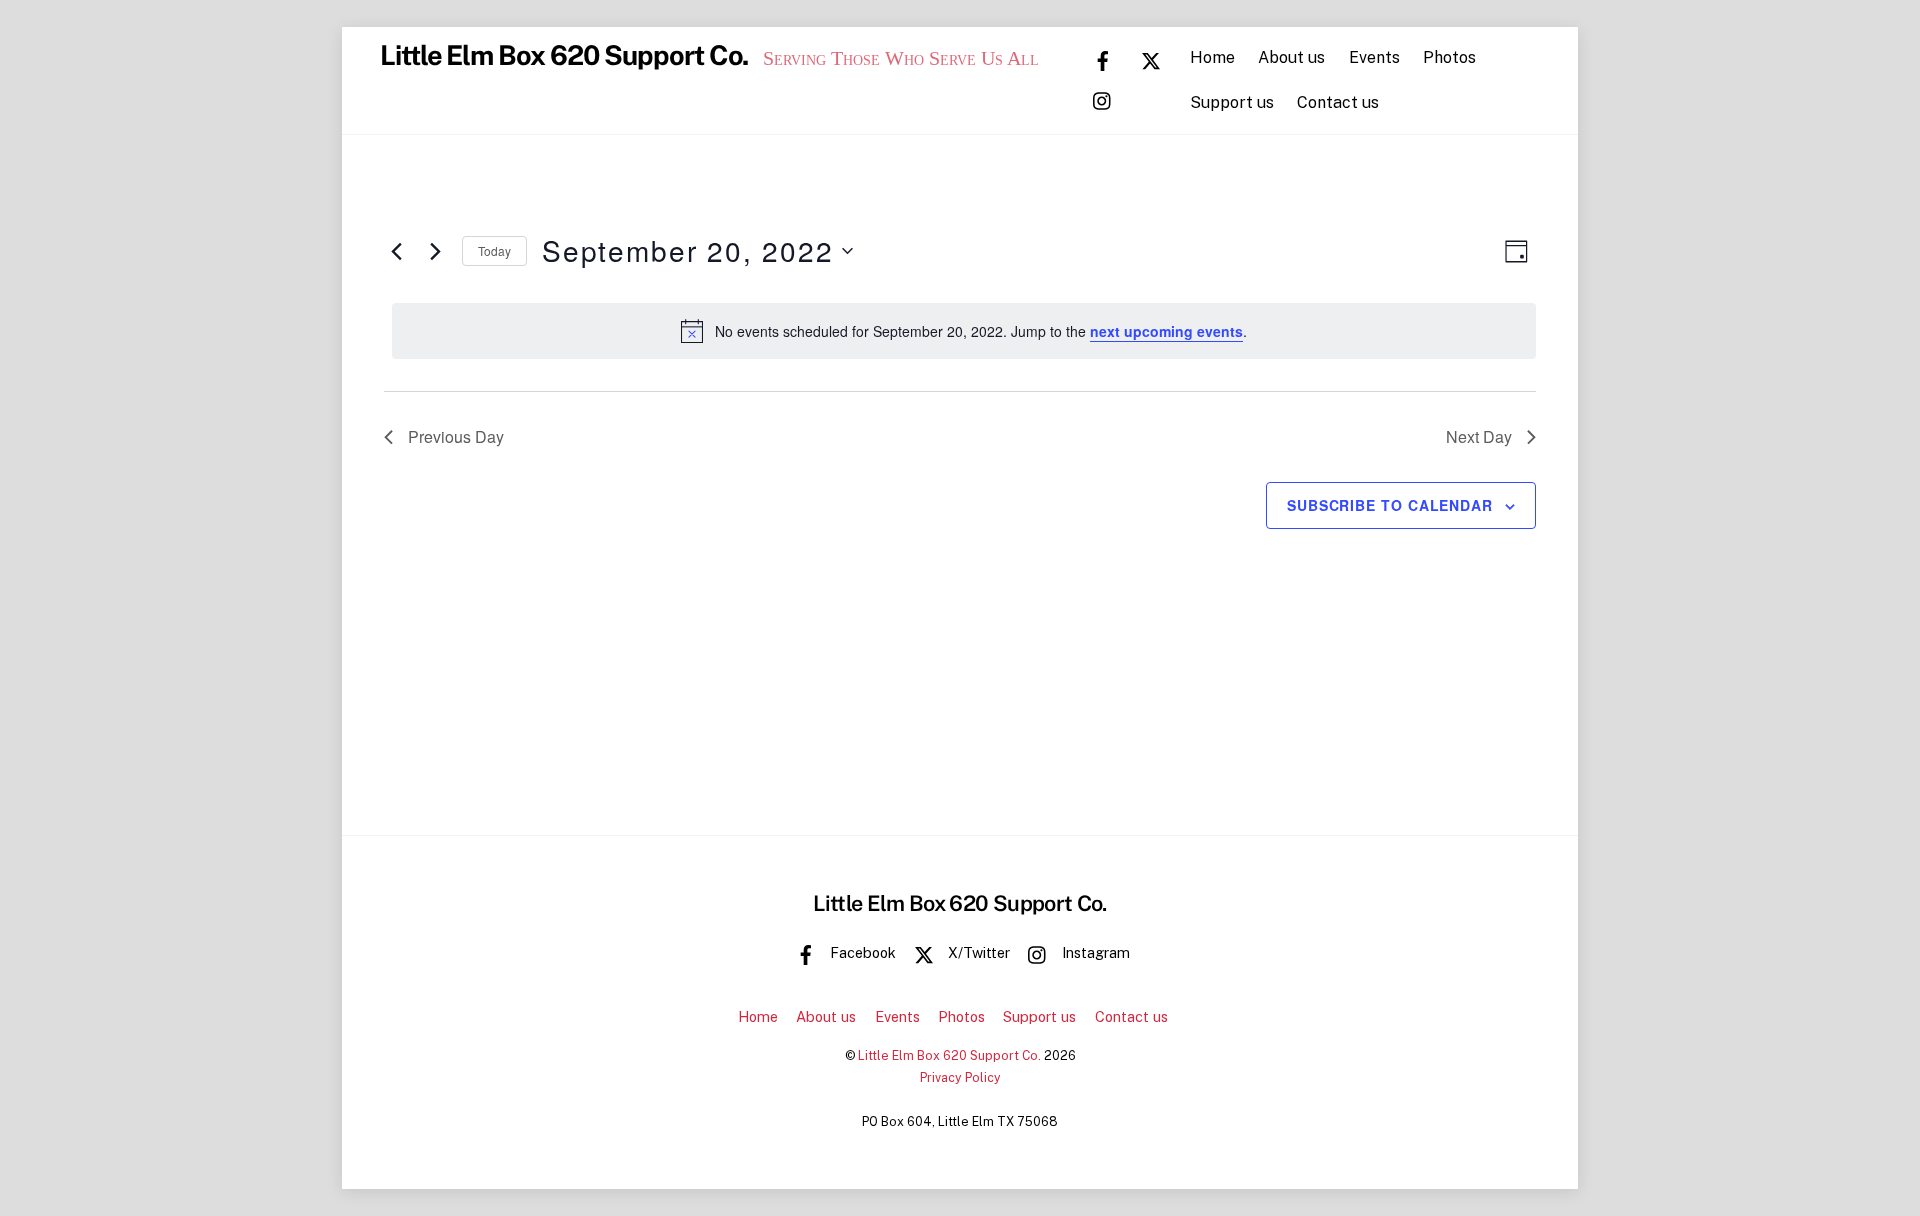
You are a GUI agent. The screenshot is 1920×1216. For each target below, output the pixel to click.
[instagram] (1103, 99)
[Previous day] (396, 251)
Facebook (861, 952)
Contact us (1338, 102)
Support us (1232, 102)
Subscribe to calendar (1390, 505)
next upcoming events (1166, 331)
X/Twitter (977, 952)
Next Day (1479, 436)
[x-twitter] (1151, 59)
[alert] (964, 331)
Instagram (1094, 952)
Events (1374, 57)
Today (494, 250)
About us (1291, 57)
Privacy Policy (960, 1077)
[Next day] (435, 251)
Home (1212, 57)
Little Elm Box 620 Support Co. (949, 1055)
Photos (1449, 57)
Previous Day (456, 436)
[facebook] (1103, 59)
